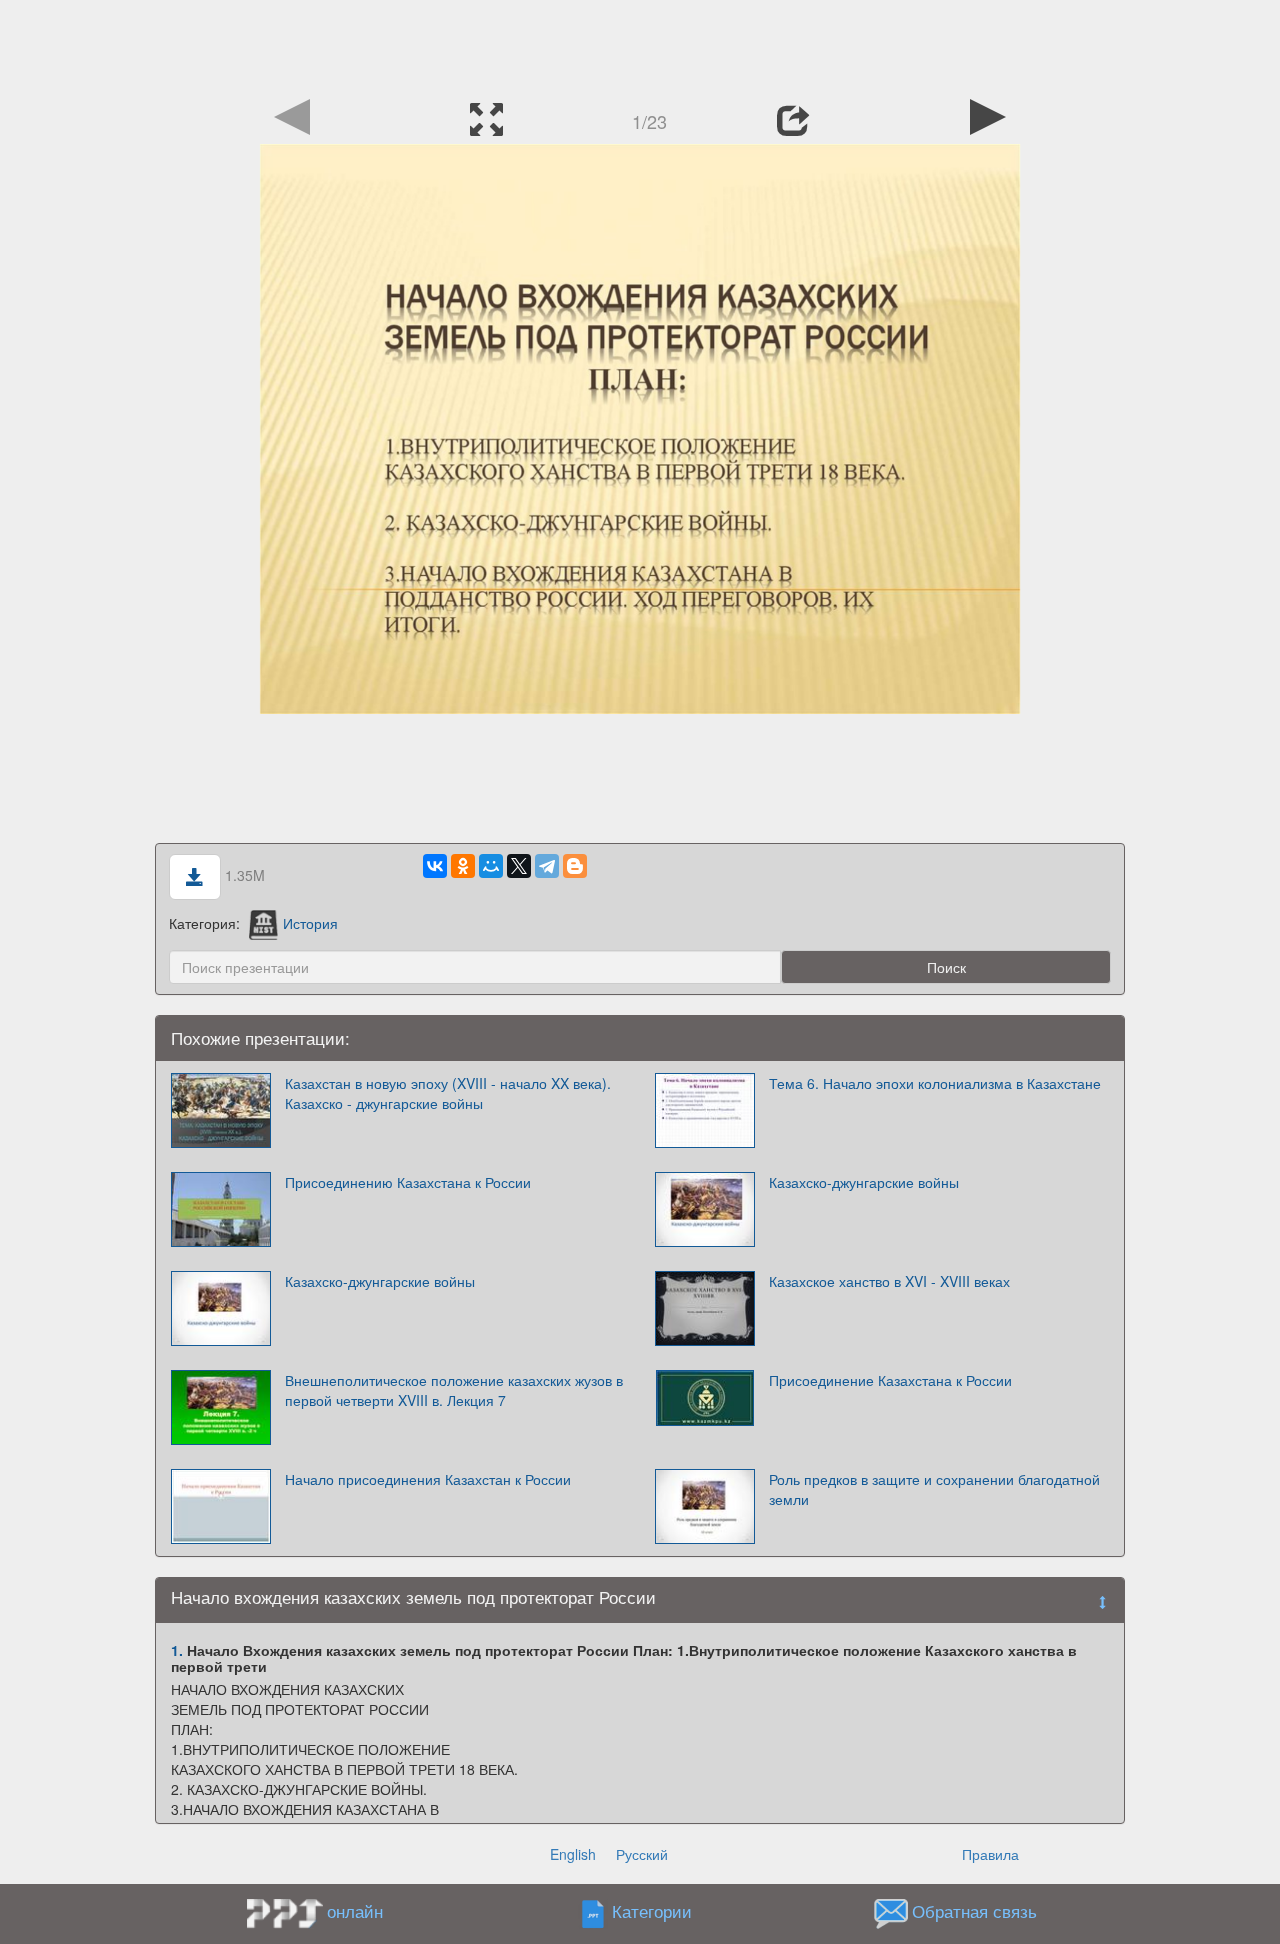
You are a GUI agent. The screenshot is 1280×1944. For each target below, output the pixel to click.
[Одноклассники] (463, 866)
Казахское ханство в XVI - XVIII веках (889, 1281)
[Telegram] (547, 866)
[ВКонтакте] (435, 866)
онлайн (355, 1911)
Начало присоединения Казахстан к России (428, 1479)
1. (177, 1650)
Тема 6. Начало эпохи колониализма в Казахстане (935, 1083)
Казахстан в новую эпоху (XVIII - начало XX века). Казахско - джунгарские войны (448, 1093)
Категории (652, 1912)
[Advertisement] (640, 45)
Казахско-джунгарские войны (864, 1182)
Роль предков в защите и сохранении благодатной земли (934, 1489)
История (310, 923)
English (573, 1854)
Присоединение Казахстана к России (890, 1380)
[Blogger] (575, 866)
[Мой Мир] (491, 866)
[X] (519, 866)
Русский (642, 1854)
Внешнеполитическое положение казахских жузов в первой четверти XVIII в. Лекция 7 (454, 1390)
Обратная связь (974, 1912)
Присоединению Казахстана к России (408, 1182)
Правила (990, 1854)
